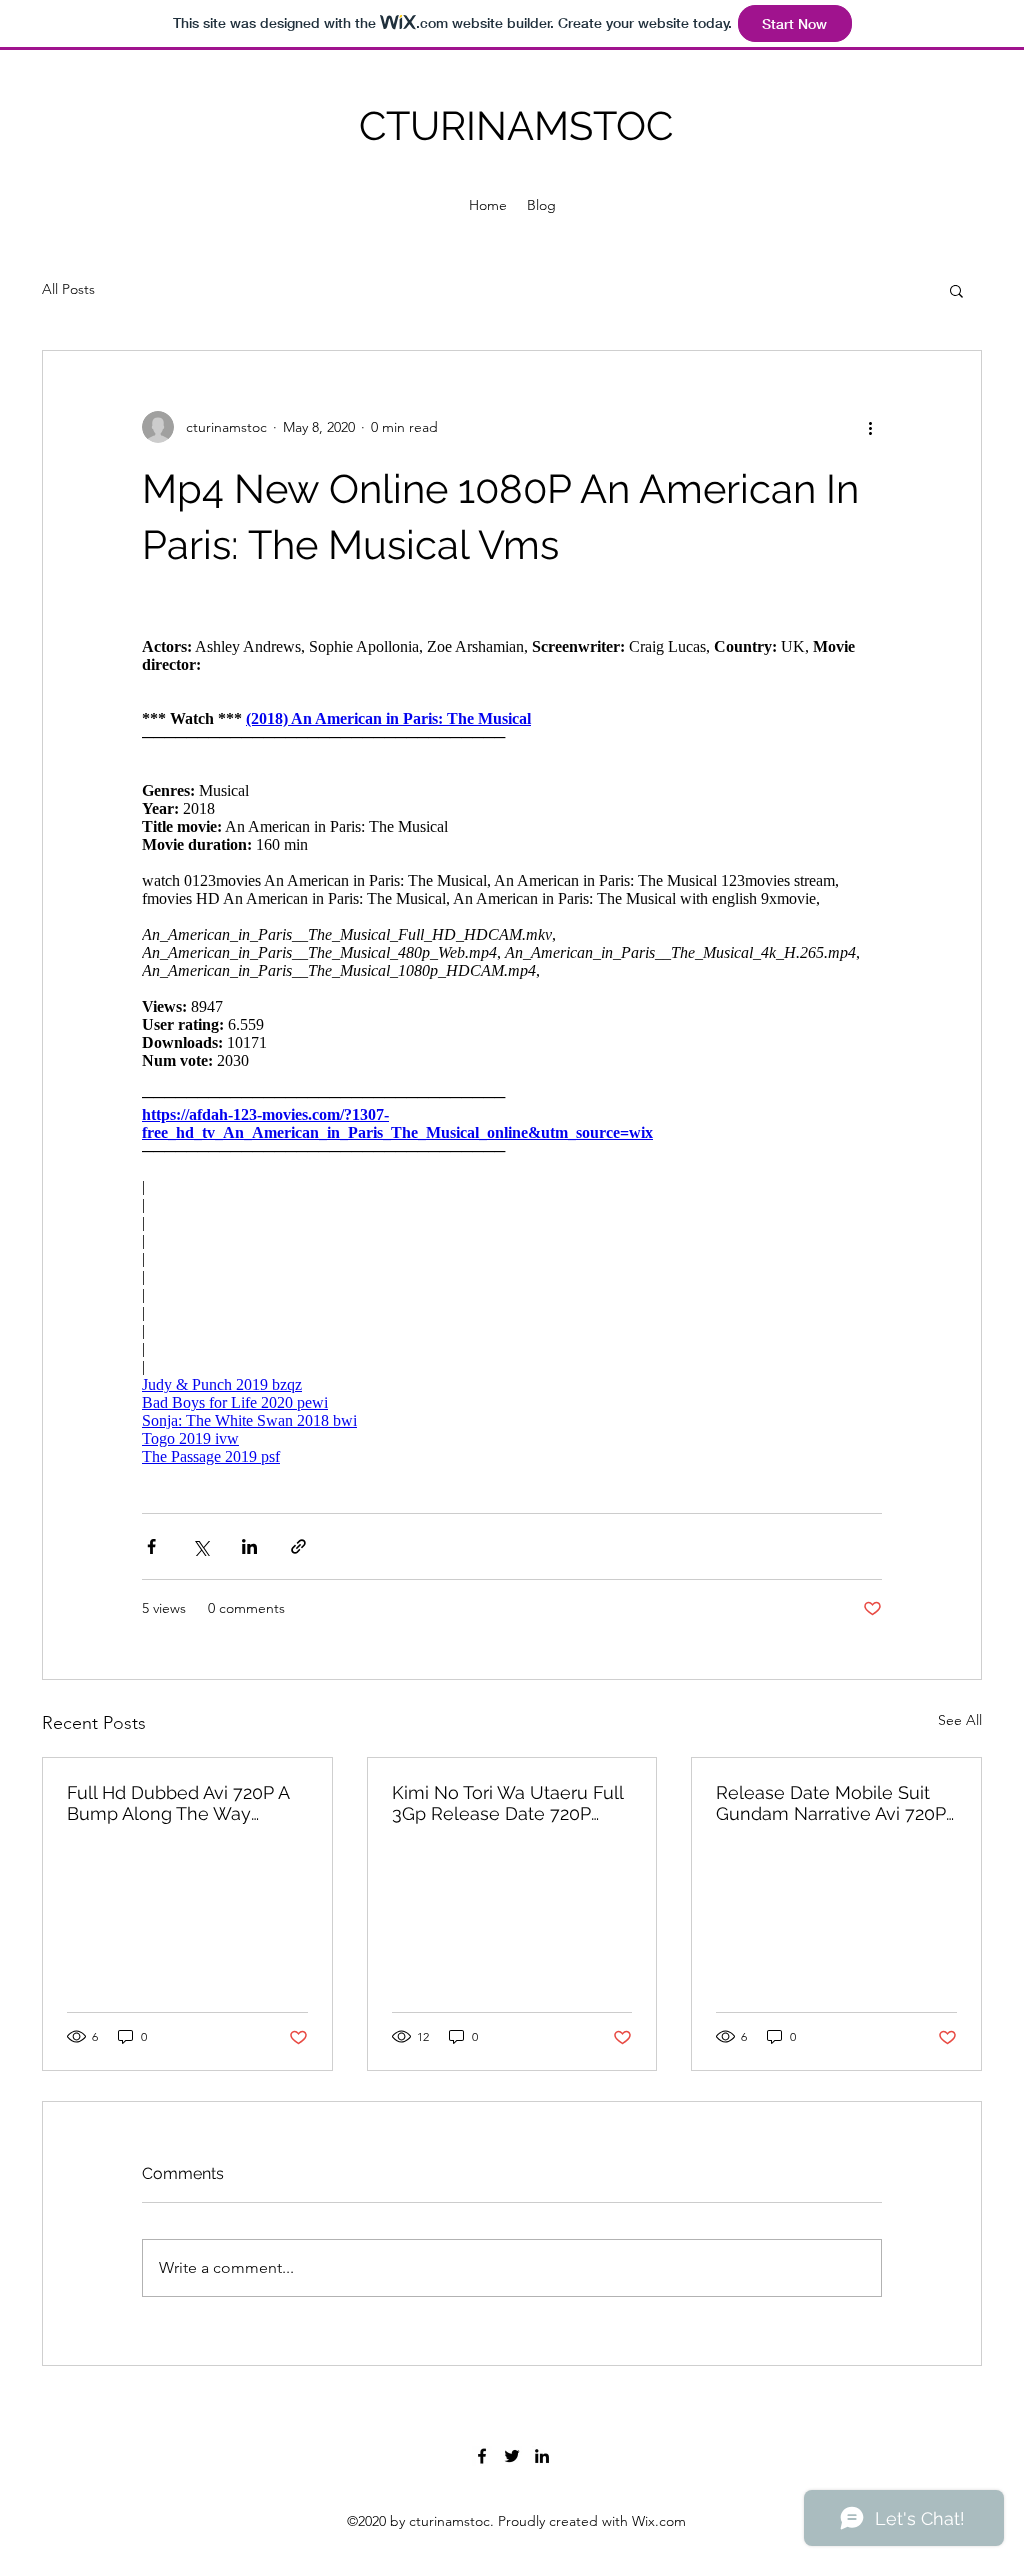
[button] (956, 290)
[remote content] (512, 1043)
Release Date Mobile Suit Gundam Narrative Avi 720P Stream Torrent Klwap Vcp (831, 1803)
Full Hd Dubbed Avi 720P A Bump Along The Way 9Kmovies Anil (178, 1803)
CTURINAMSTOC (516, 125)
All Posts (68, 289)
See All (960, 1720)
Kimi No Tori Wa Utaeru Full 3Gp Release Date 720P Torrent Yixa (507, 1803)
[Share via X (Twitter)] (200, 1546)
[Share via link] (298, 1546)
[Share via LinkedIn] (249, 1546)
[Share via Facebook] (151, 1546)
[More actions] (870, 427)
